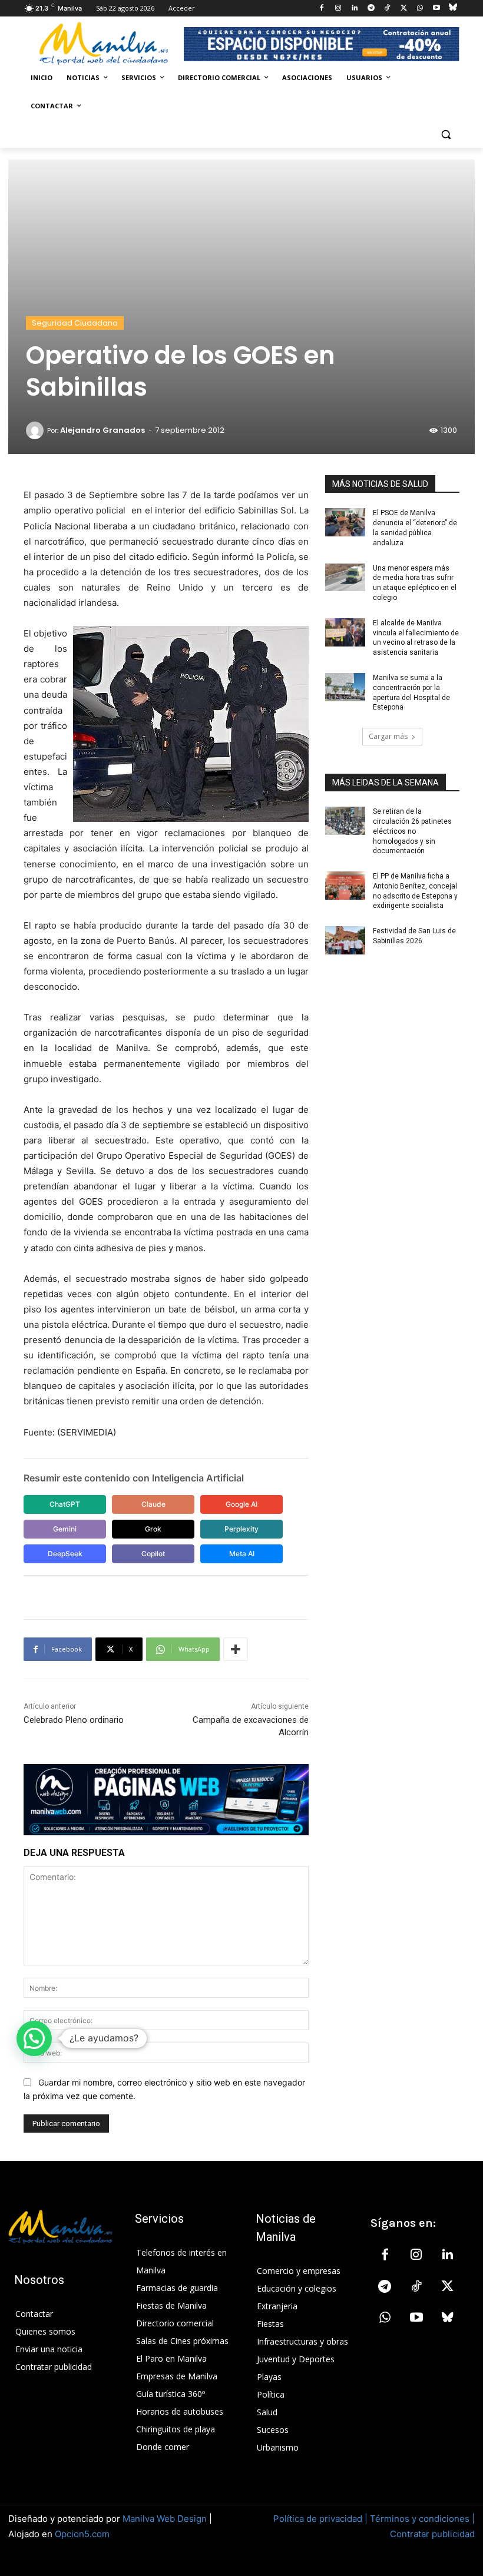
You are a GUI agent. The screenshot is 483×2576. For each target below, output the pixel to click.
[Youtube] (436, 9)
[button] (446, 135)
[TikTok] (387, 9)
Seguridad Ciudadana (75, 323)
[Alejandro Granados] (37, 430)
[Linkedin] (354, 9)
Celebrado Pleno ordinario (74, 1720)
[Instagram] (338, 9)
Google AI (241, 1504)
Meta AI (242, 1554)
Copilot (153, 1554)
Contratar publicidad (432, 2534)
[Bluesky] (453, 9)
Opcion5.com (82, 2534)
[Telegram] (371, 9)
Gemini (65, 1529)
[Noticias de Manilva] (104, 44)
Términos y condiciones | (422, 2519)
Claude (153, 1504)
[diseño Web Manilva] (166, 1800)
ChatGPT (65, 1504)
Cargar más (388, 736)
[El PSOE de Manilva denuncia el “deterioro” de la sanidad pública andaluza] (345, 522)
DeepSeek (65, 1554)
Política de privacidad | (322, 2519)
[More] (236, 1649)
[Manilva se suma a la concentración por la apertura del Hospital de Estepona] (345, 687)
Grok (153, 1529)
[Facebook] (322, 9)
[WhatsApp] (420, 9)
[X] (404, 9)
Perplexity (241, 1529)
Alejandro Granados (102, 430)
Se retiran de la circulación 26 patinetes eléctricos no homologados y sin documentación (412, 831)
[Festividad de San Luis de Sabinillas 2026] (345, 940)
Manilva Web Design (165, 2519)
